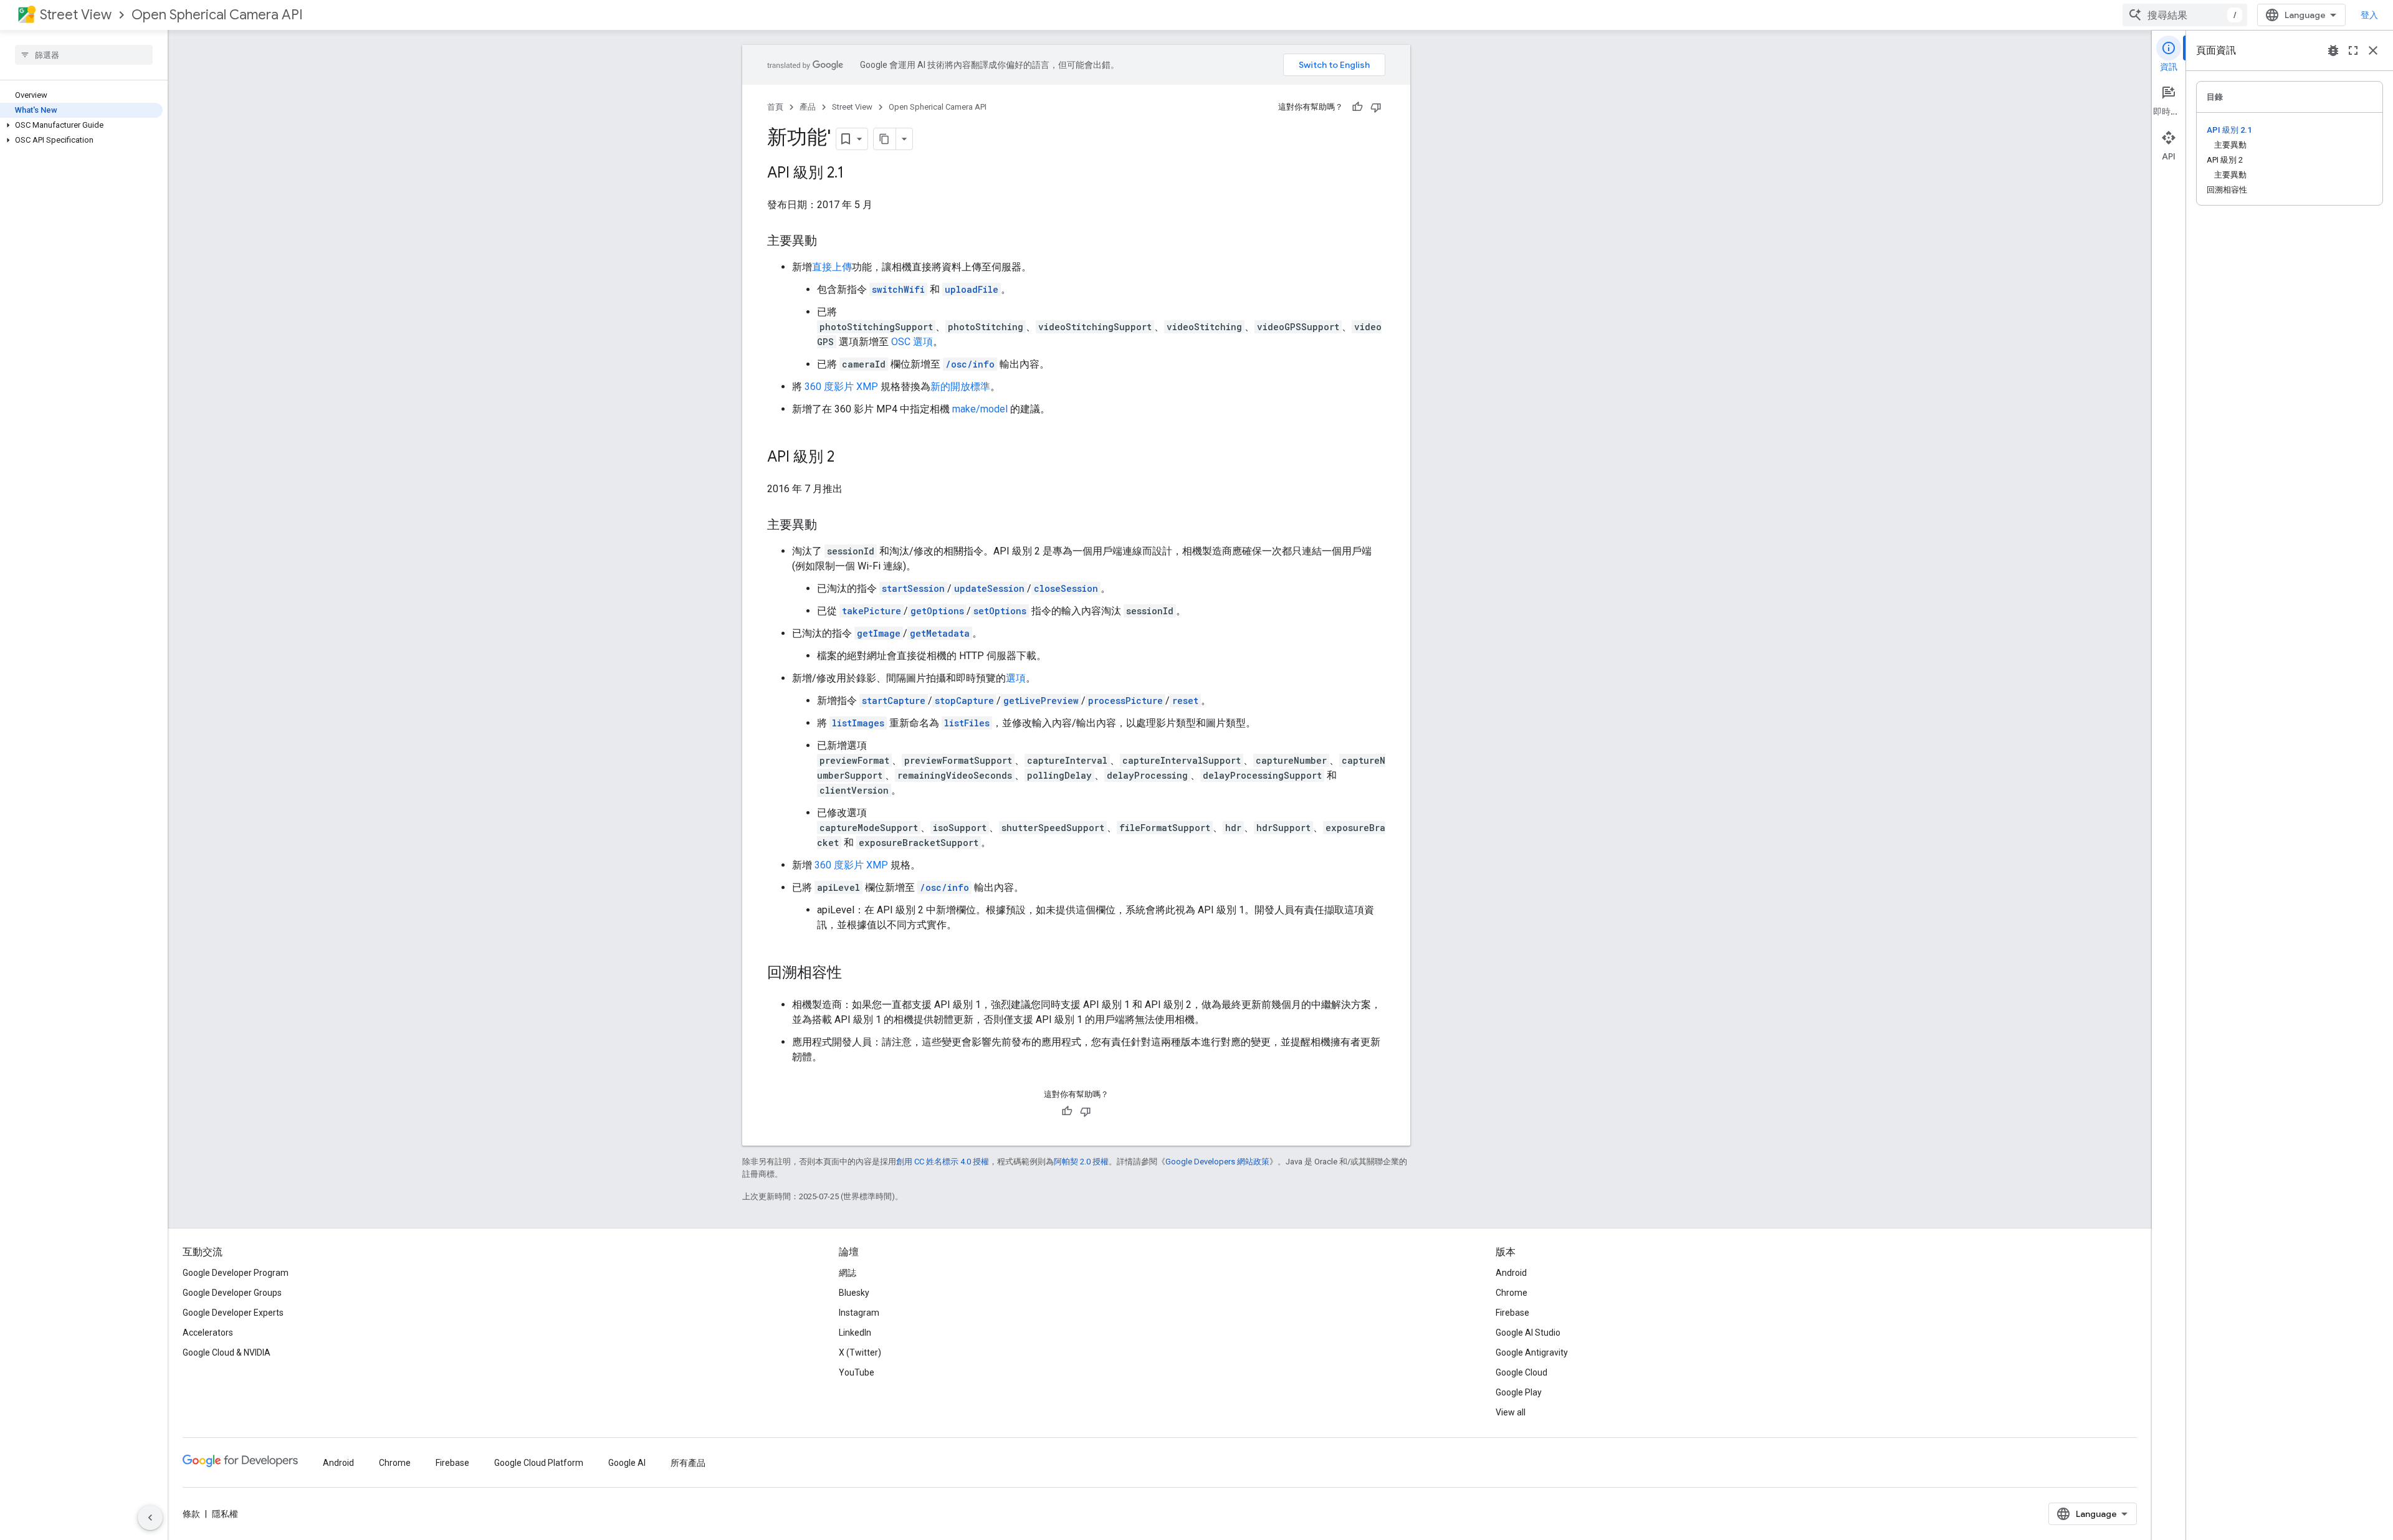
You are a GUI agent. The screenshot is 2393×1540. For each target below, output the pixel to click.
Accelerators (208, 1333)
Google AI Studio (1528, 1333)
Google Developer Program (236, 1273)
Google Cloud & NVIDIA (227, 1352)
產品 (808, 107)
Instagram (859, 1313)
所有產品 (688, 1463)
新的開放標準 (960, 387)
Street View (76, 15)
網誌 (848, 1273)
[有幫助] (1357, 107)
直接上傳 (832, 267)
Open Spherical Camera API (217, 15)
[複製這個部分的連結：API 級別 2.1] (856, 174)
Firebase (1512, 1313)
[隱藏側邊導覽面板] (150, 1518)
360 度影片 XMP (841, 387)
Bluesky (854, 1293)
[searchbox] (84, 55)
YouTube (857, 1372)
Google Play (1519, 1392)
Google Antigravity (1532, 1352)
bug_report (2333, 50)
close (2373, 50)
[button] (81, 125)
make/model (980, 409)
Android (1511, 1273)
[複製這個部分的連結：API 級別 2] (847, 458)
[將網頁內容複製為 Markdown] (885, 139)
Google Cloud (1521, 1372)
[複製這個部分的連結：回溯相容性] (854, 974)
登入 (2369, 15)
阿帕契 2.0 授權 (1081, 1162)
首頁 (775, 107)
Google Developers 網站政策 (1217, 1162)
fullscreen (2353, 50)
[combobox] (2185, 15)
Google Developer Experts (233, 1313)
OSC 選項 (912, 342)
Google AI (627, 1463)
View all (1511, 1412)
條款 (191, 1514)
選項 (1016, 678)
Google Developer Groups (232, 1293)
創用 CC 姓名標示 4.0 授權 (943, 1162)
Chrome (1512, 1293)
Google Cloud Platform (539, 1463)
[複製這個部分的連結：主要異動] (829, 242)
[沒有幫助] (1376, 107)
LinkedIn (855, 1333)
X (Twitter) (860, 1352)
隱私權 (225, 1514)
